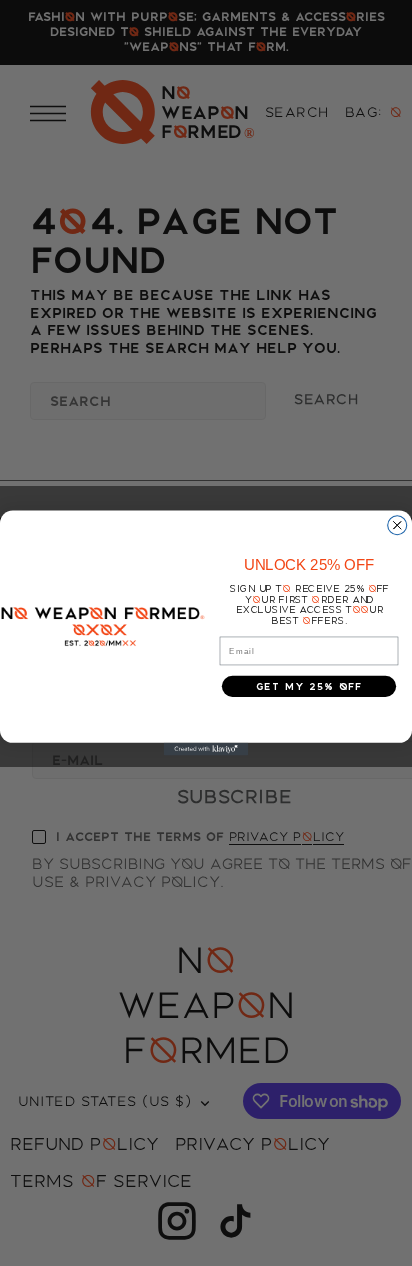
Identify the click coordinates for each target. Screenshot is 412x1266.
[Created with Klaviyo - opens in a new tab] (206, 749)
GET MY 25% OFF (309, 686)
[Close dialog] (397, 525)
